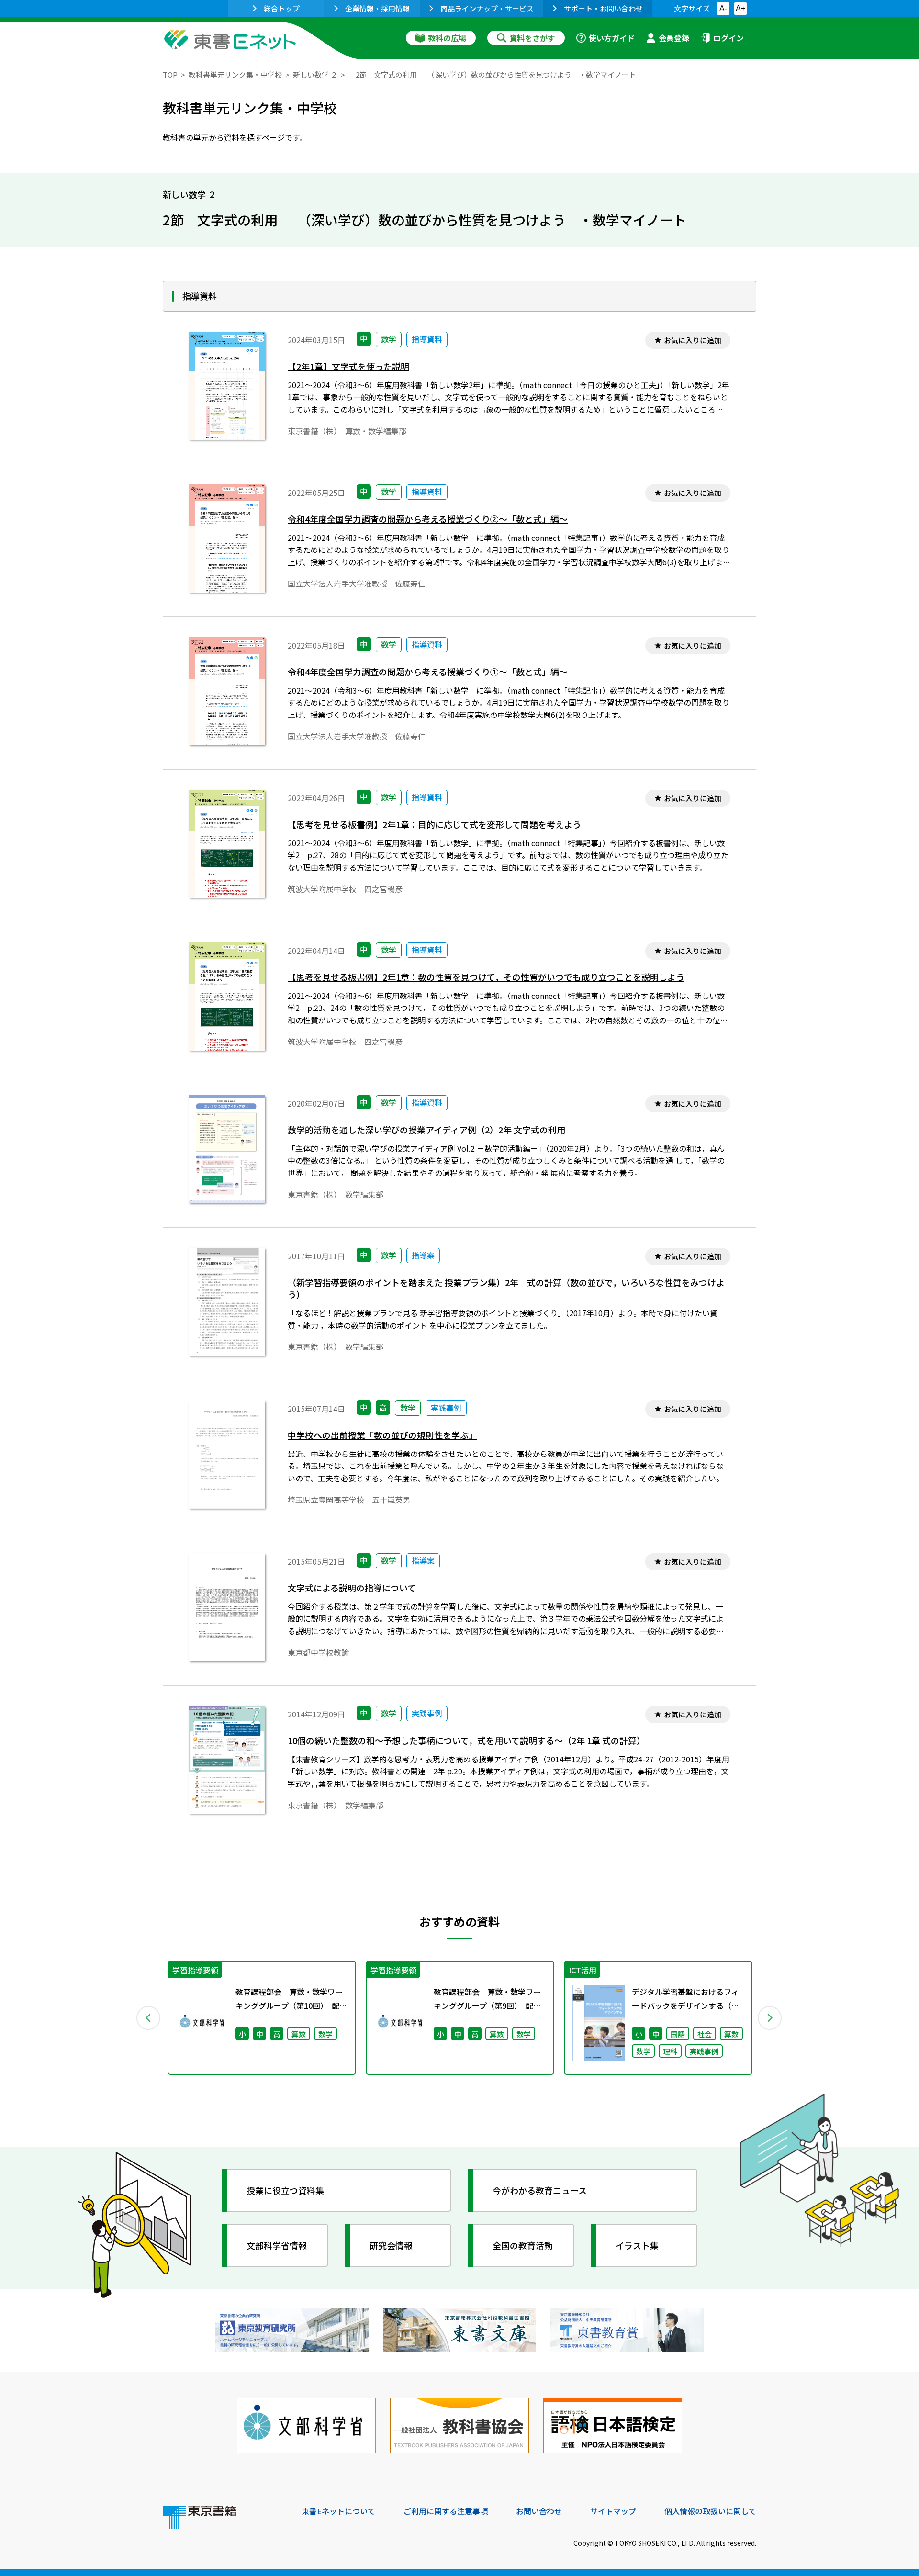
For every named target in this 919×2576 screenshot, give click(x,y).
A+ (740, 8)
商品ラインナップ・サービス (487, 8)
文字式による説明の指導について (352, 1588)
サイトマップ (613, 2511)
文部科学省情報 (277, 2245)
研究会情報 (391, 2245)
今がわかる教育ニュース (540, 2190)
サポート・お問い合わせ (603, 8)
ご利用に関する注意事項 (446, 2511)
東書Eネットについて (338, 2511)
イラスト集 (637, 2245)
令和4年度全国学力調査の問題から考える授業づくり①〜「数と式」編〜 (428, 672)
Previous (149, 2018)
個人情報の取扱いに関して (710, 2511)
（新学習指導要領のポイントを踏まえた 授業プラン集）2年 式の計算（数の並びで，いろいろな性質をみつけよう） (506, 1288)
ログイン (728, 38)
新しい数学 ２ (315, 74)
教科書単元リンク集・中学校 (235, 74)
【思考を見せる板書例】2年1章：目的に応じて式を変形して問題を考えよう (434, 824)
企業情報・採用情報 (377, 8)
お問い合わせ (539, 2511)
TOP (170, 74)
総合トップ (282, 8)
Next (770, 2018)
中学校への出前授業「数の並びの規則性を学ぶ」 (382, 1435)
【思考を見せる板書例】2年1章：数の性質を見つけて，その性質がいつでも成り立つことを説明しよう (486, 977)
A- (723, 8)
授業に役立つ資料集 (285, 2190)
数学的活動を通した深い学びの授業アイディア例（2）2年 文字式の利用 (426, 1130)
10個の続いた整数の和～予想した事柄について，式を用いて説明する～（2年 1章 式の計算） (466, 1741)
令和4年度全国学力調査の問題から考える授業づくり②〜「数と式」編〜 (428, 519)
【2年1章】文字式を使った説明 (348, 366)
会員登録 (674, 38)
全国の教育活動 (523, 2245)
